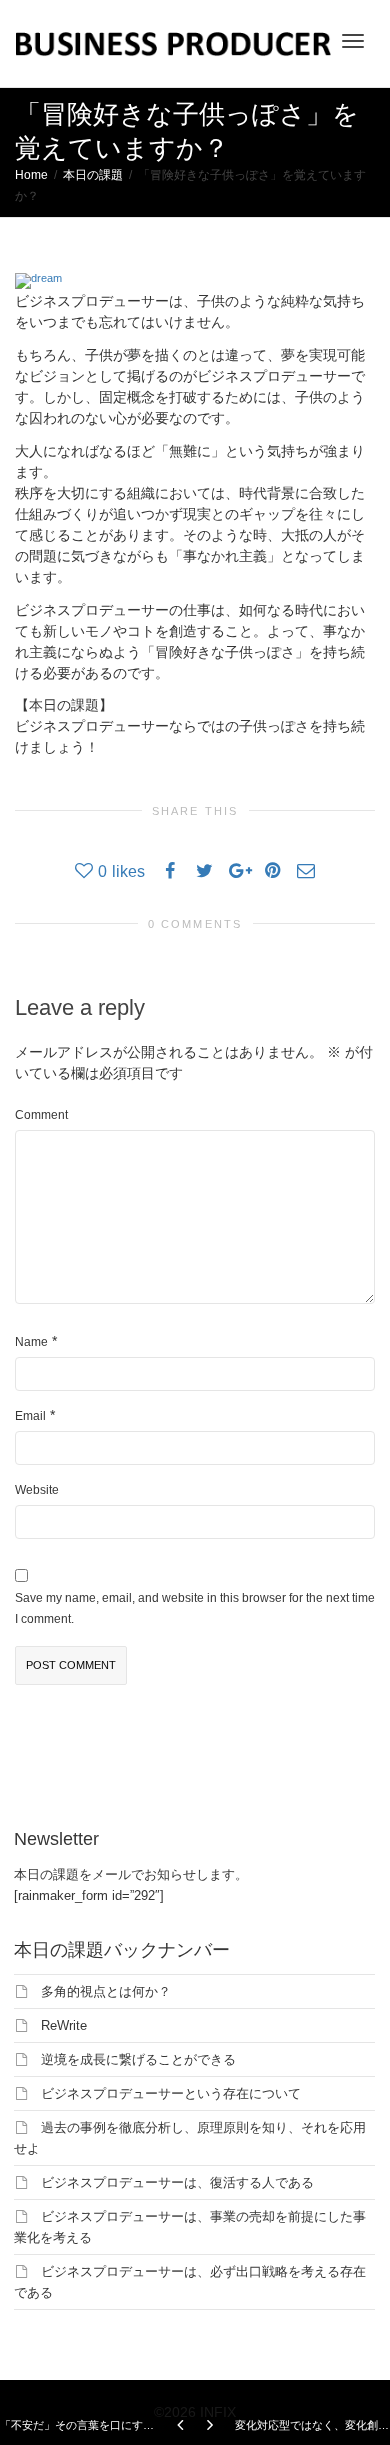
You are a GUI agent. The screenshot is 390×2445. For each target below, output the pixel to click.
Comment (41, 1115)
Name (31, 1342)
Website (37, 1490)
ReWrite (64, 2025)
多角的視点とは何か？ (106, 1991)
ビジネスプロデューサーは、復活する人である (177, 2182)
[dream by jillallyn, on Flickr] (38, 280)
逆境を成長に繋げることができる (138, 2059)
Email (30, 1416)
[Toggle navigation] (353, 41)
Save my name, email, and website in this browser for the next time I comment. (195, 1608)
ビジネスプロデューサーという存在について (171, 2093)
